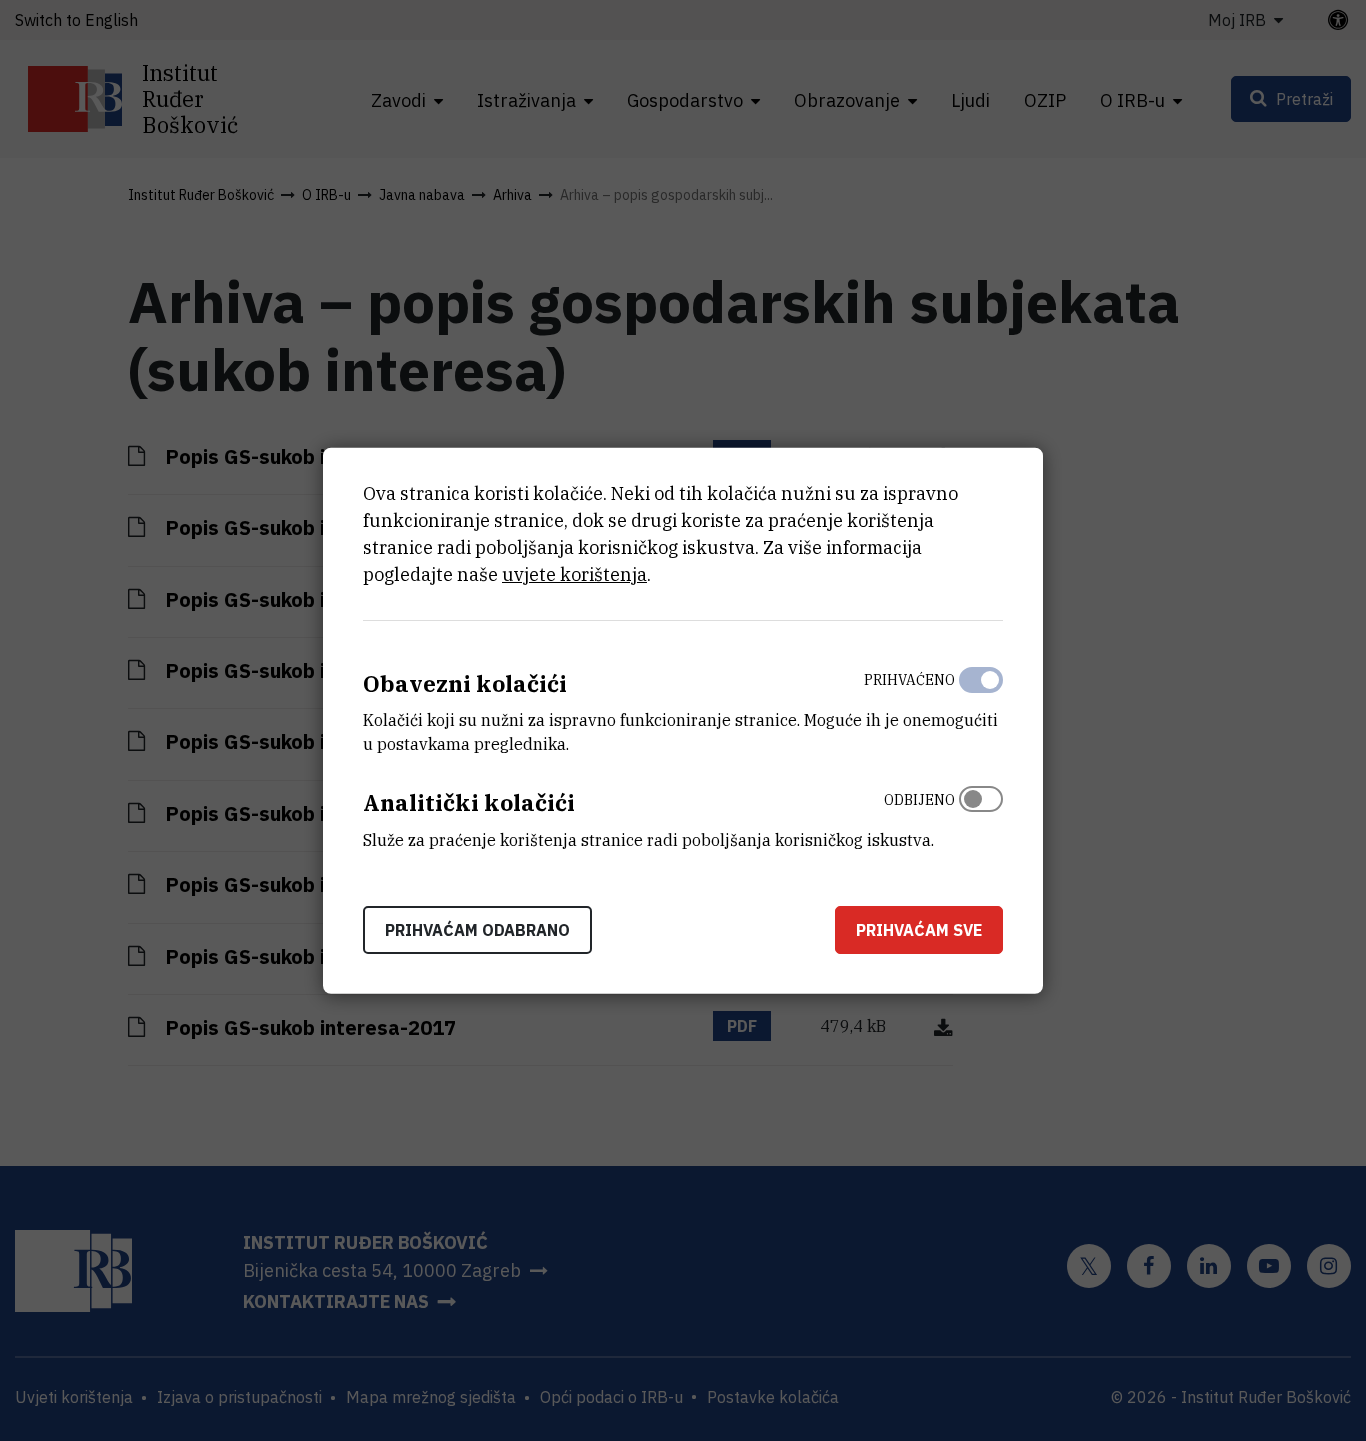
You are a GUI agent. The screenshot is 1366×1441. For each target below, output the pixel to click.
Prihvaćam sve (919, 930)
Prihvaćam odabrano (477, 930)
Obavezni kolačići (465, 682)
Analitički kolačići (469, 802)
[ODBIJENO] (981, 815)
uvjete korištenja (574, 573)
